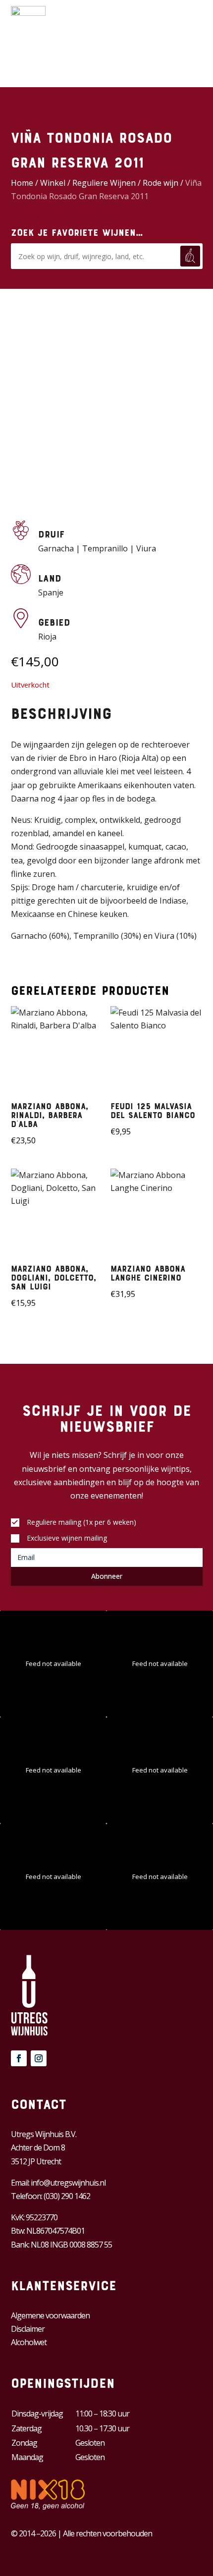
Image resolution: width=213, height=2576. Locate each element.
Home (22, 183)
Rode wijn (160, 183)
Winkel (53, 183)
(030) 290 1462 (67, 2196)
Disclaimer (28, 2329)
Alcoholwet (29, 2342)
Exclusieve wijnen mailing (67, 1538)
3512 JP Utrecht (36, 2161)
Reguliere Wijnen (104, 183)
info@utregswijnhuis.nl (68, 2183)
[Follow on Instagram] (39, 2058)
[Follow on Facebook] (19, 2058)
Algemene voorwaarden (50, 2315)
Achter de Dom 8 (38, 2147)
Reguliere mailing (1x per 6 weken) (81, 1522)
